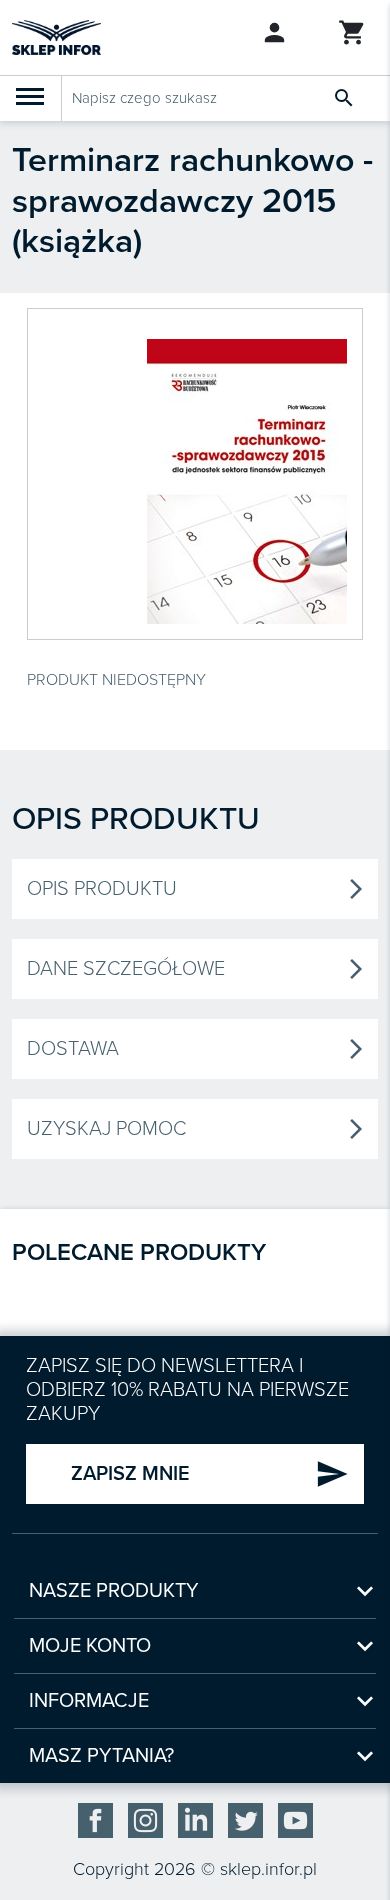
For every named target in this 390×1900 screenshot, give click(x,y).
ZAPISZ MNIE (210, 1474)
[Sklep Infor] (56, 36)
